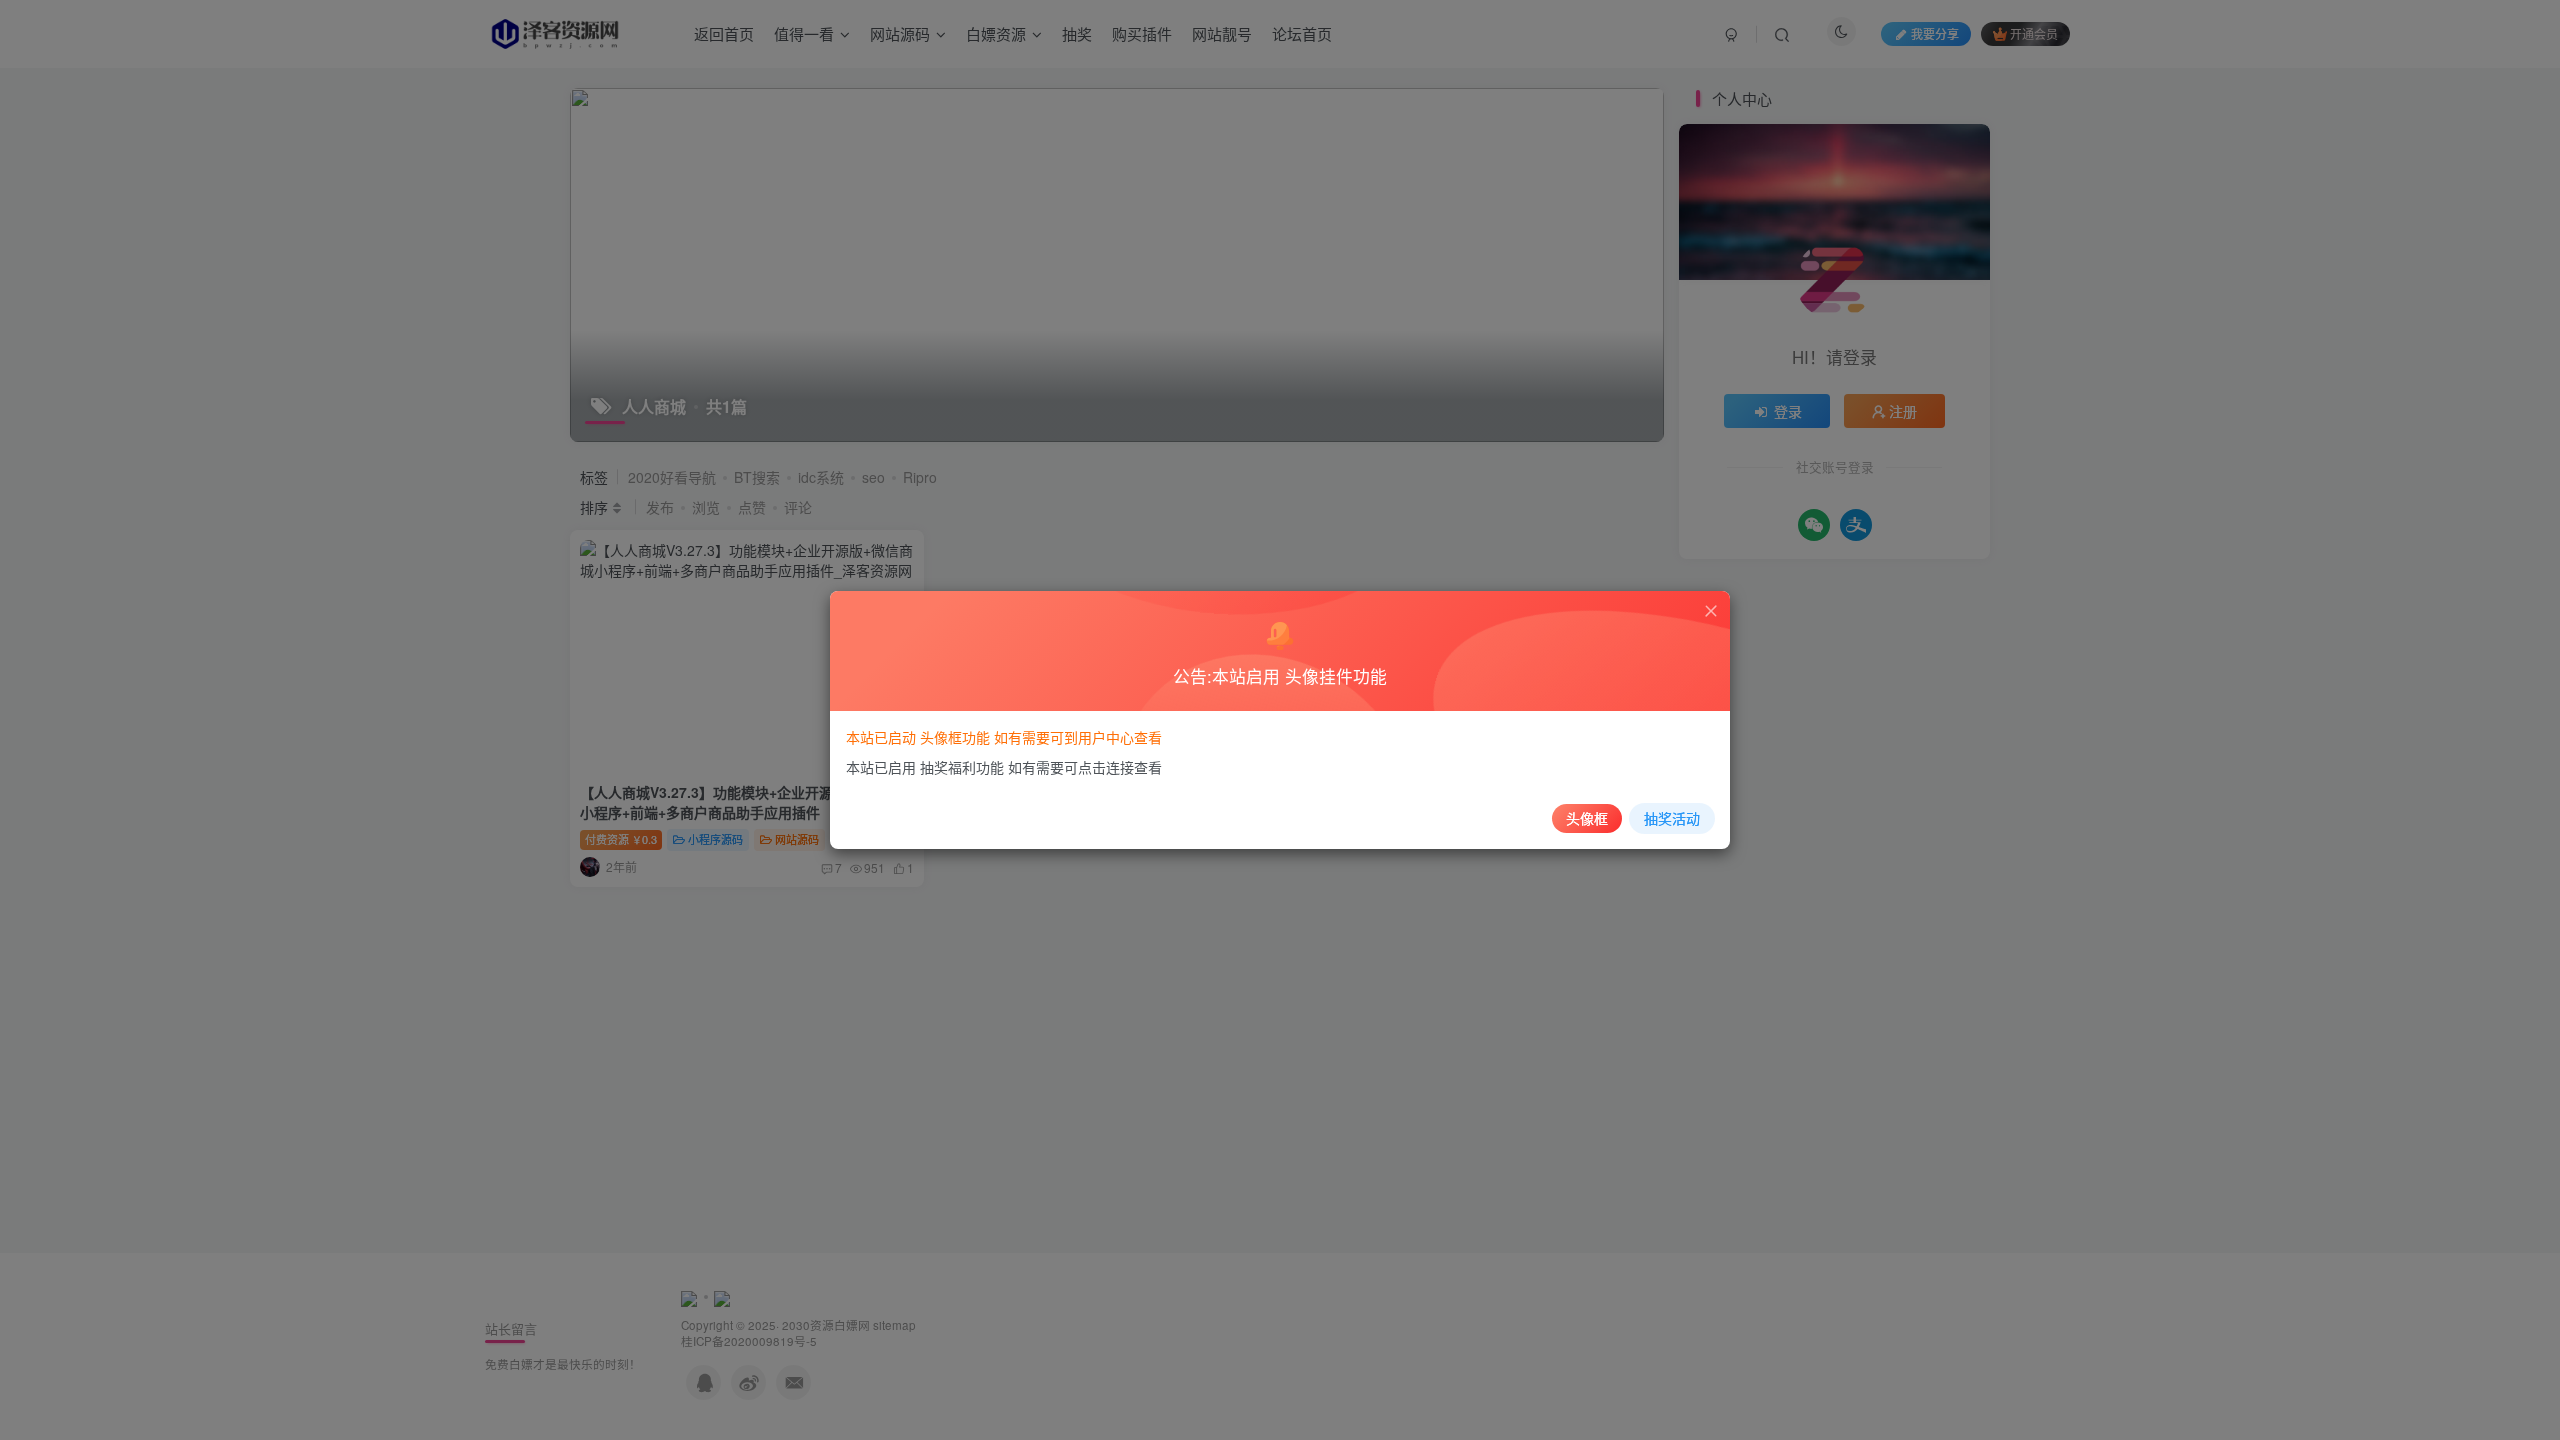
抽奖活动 (1672, 818)
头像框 (1587, 818)
